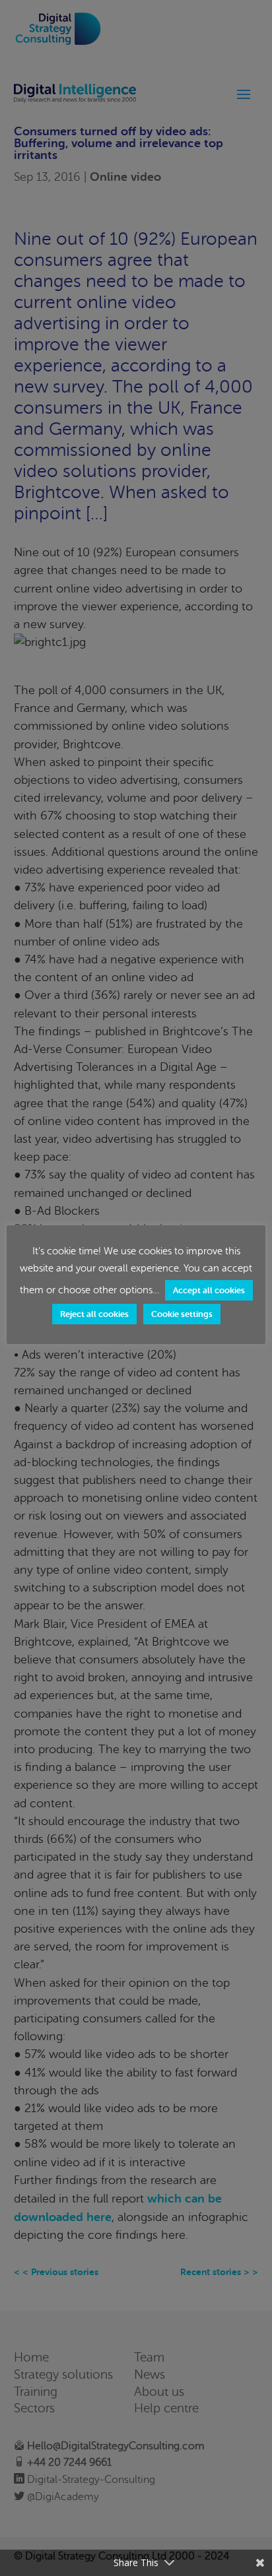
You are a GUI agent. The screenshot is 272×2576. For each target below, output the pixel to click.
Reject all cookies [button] (94, 1314)
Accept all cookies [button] (209, 1290)
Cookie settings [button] (182, 1314)
